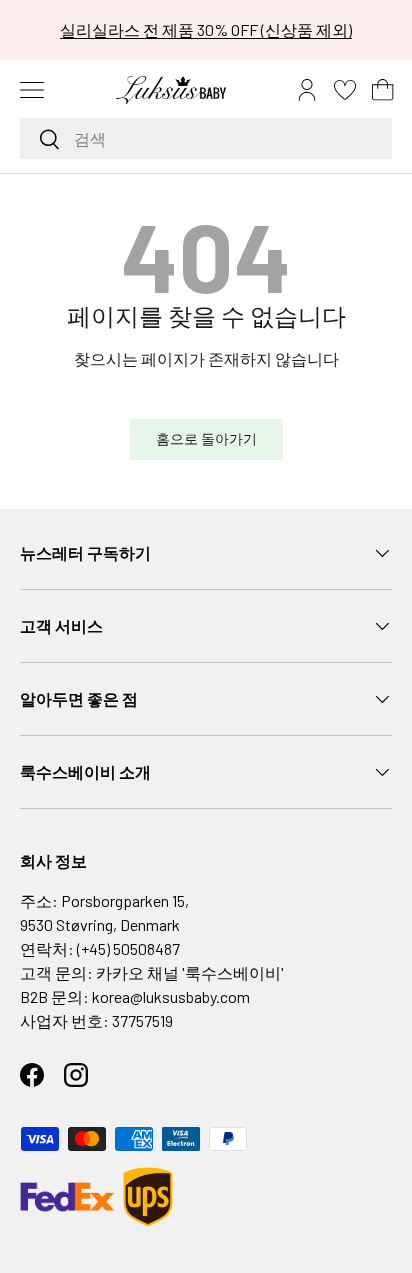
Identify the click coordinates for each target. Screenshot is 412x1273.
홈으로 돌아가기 (206, 438)
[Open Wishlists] (345, 90)
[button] (383, 90)
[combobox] (206, 138)
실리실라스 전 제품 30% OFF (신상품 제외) (206, 29)
